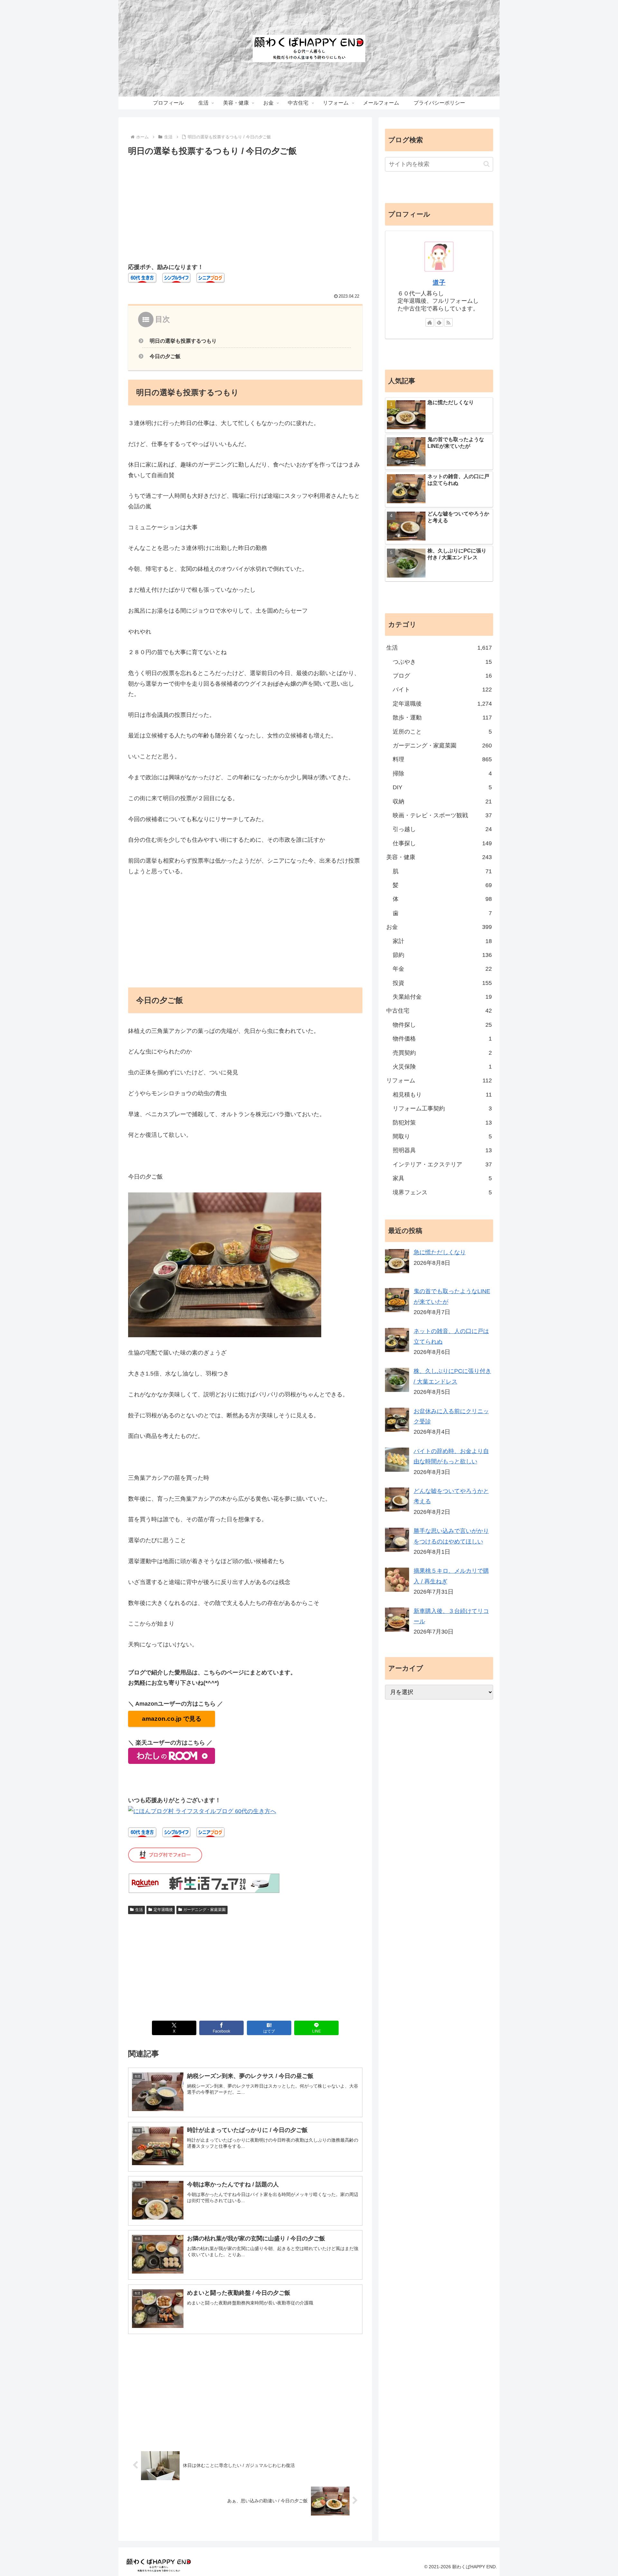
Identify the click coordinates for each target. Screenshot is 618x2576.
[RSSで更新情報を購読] (448, 322)
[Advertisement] (245, 207)
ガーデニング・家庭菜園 (204, 1910)
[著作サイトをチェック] (430, 322)
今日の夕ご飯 (165, 356)
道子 (439, 283)
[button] (487, 164)
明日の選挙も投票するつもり (183, 341)
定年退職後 (163, 1910)
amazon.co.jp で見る (172, 1719)
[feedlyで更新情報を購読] (439, 322)
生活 (139, 1910)
